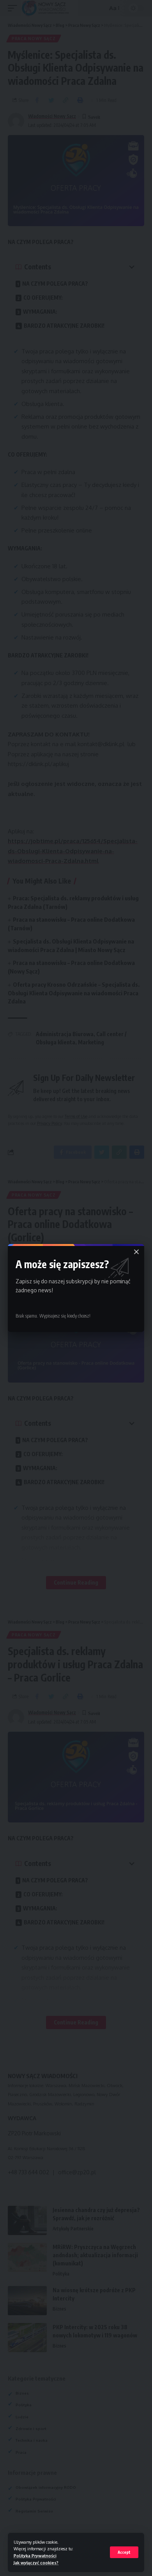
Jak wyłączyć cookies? (36, 2563)
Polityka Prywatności (35, 2556)
